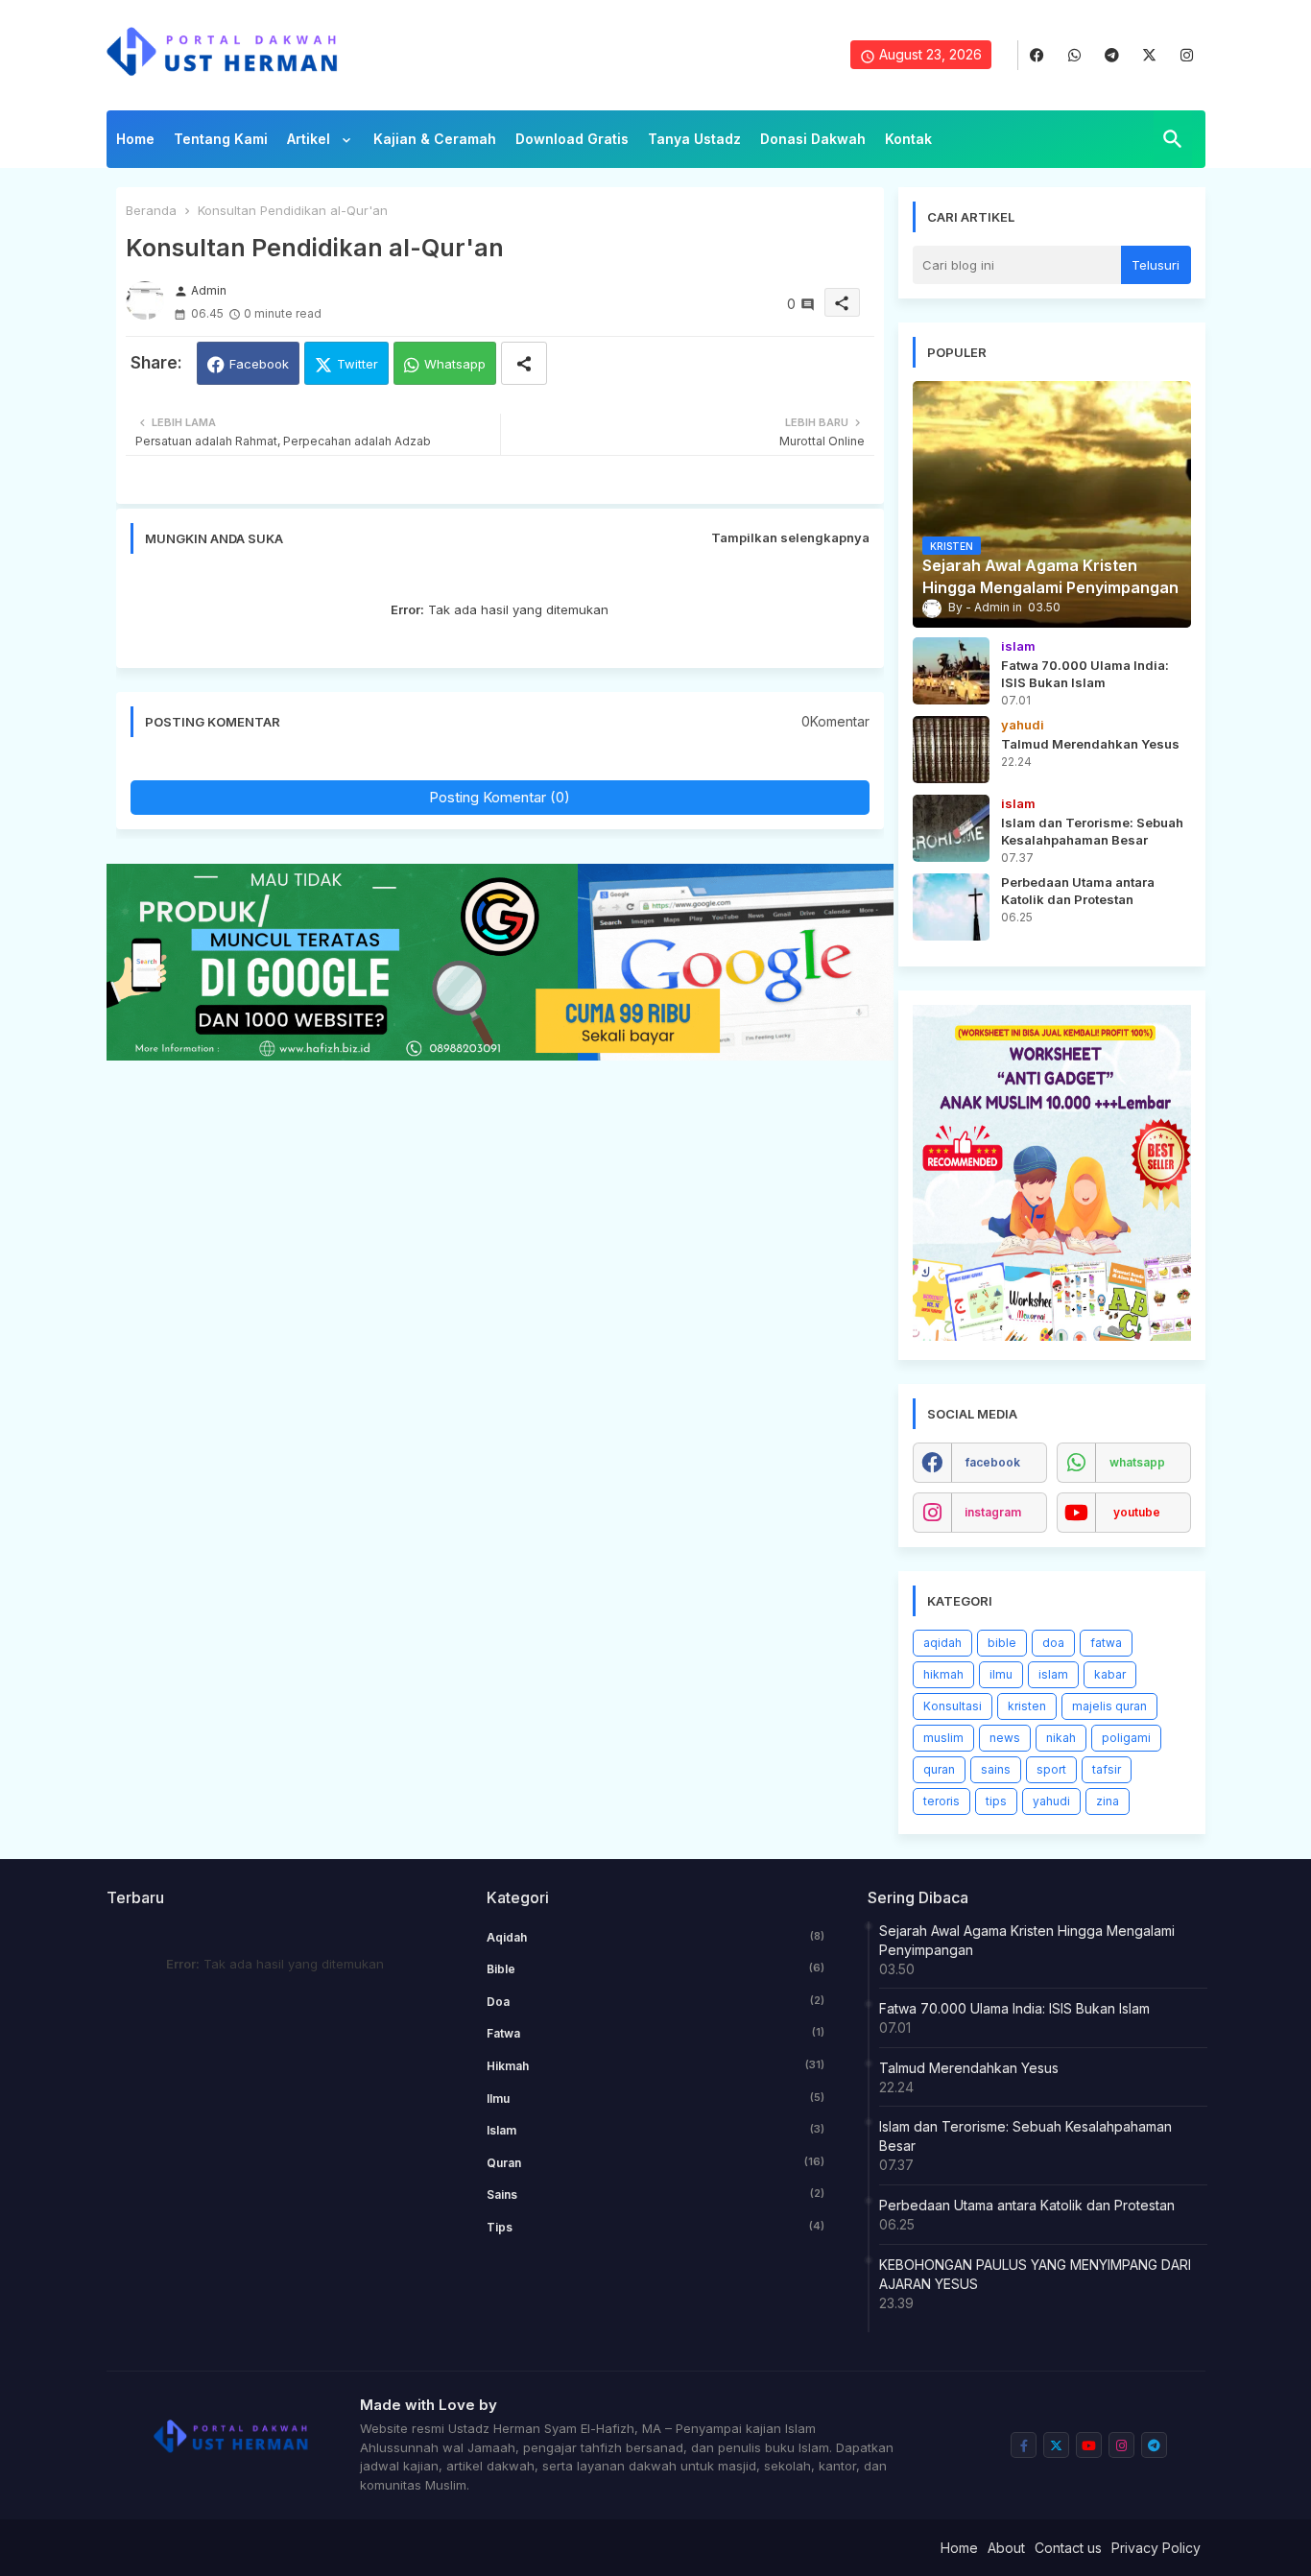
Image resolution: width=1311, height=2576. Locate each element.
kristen (1027, 1706)
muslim (943, 1738)
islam (1053, 1674)
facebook (993, 1462)
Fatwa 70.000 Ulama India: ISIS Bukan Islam (1014, 2008)
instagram (993, 1512)
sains (996, 1769)
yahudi (1051, 1801)
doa (1053, 1643)
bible (1002, 1643)
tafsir (1107, 1769)
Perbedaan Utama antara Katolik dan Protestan (1027, 2205)
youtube (1137, 1512)
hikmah (943, 1674)
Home (135, 139)
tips (996, 1801)
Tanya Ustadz (694, 139)
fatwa (1106, 1643)
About (1006, 2548)
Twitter (358, 364)
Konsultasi (953, 1706)
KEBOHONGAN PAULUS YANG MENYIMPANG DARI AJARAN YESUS (1035, 2274)
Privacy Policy (1156, 2548)
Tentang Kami (221, 139)
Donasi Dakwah (813, 139)
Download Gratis (572, 139)
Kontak (908, 139)
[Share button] (524, 363)
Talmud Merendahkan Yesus (969, 2068)
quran (939, 1769)
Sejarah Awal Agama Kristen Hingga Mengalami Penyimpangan (1027, 1940)
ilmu (1001, 1674)
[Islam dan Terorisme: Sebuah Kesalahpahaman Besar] (951, 828)
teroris (942, 1801)
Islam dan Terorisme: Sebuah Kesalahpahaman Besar (1025, 2136)
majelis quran (1109, 1706)
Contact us (1068, 2548)
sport (1051, 1769)
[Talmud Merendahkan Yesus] (951, 750)
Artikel (310, 139)
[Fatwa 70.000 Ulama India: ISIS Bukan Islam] (951, 671)
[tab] (135, 144)
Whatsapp (455, 364)
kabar (1110, 1674)
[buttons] (1037, 55)
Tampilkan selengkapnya (790, 537)
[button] (1173, 139)
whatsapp (1137, 1462)
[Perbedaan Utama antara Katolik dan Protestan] (951, 907)
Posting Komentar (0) (500, 797)
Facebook (259, 364)
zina (1108, 1801)
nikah (1061, 1738)
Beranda (151, 210)
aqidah (942, 1643)
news (1005, 1738)
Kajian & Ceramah (435, 139)
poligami (1126, 1738)
